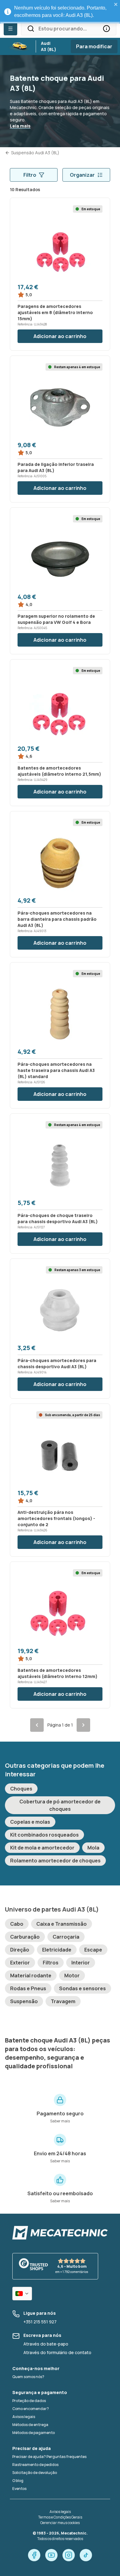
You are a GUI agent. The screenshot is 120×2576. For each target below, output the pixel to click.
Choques (21, 1789)
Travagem (63, 2001)
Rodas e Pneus (28, 1988)
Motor (72, 1975)
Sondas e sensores (82, 1988)
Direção (20, 1950)
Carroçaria (66, 1937)
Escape (93, 1950)
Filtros (51, 1963)
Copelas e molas (30, 1822)
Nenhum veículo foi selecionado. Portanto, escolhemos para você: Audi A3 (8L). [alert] (60, 12)
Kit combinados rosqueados (44, 1835)
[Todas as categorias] (10, 29)
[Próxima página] (83, 1725)
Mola (93, 1848)
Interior (81, 1963)
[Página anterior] (37, 1725)
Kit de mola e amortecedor (42, 1848)
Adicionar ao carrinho (60, 336)
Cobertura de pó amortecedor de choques (60, 1805)
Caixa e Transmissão (62, 1924)
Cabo (17, 1924)
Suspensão (24, 2001)
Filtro (30, 175)
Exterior (20, 1963)
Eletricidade (57, 1950)
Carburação (25, 1937)
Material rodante (31, 1975)
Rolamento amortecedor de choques (55, 1861)
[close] (116, 4)
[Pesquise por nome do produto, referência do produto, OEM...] (106, 29)
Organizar (82, 175)
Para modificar (94, 46)
